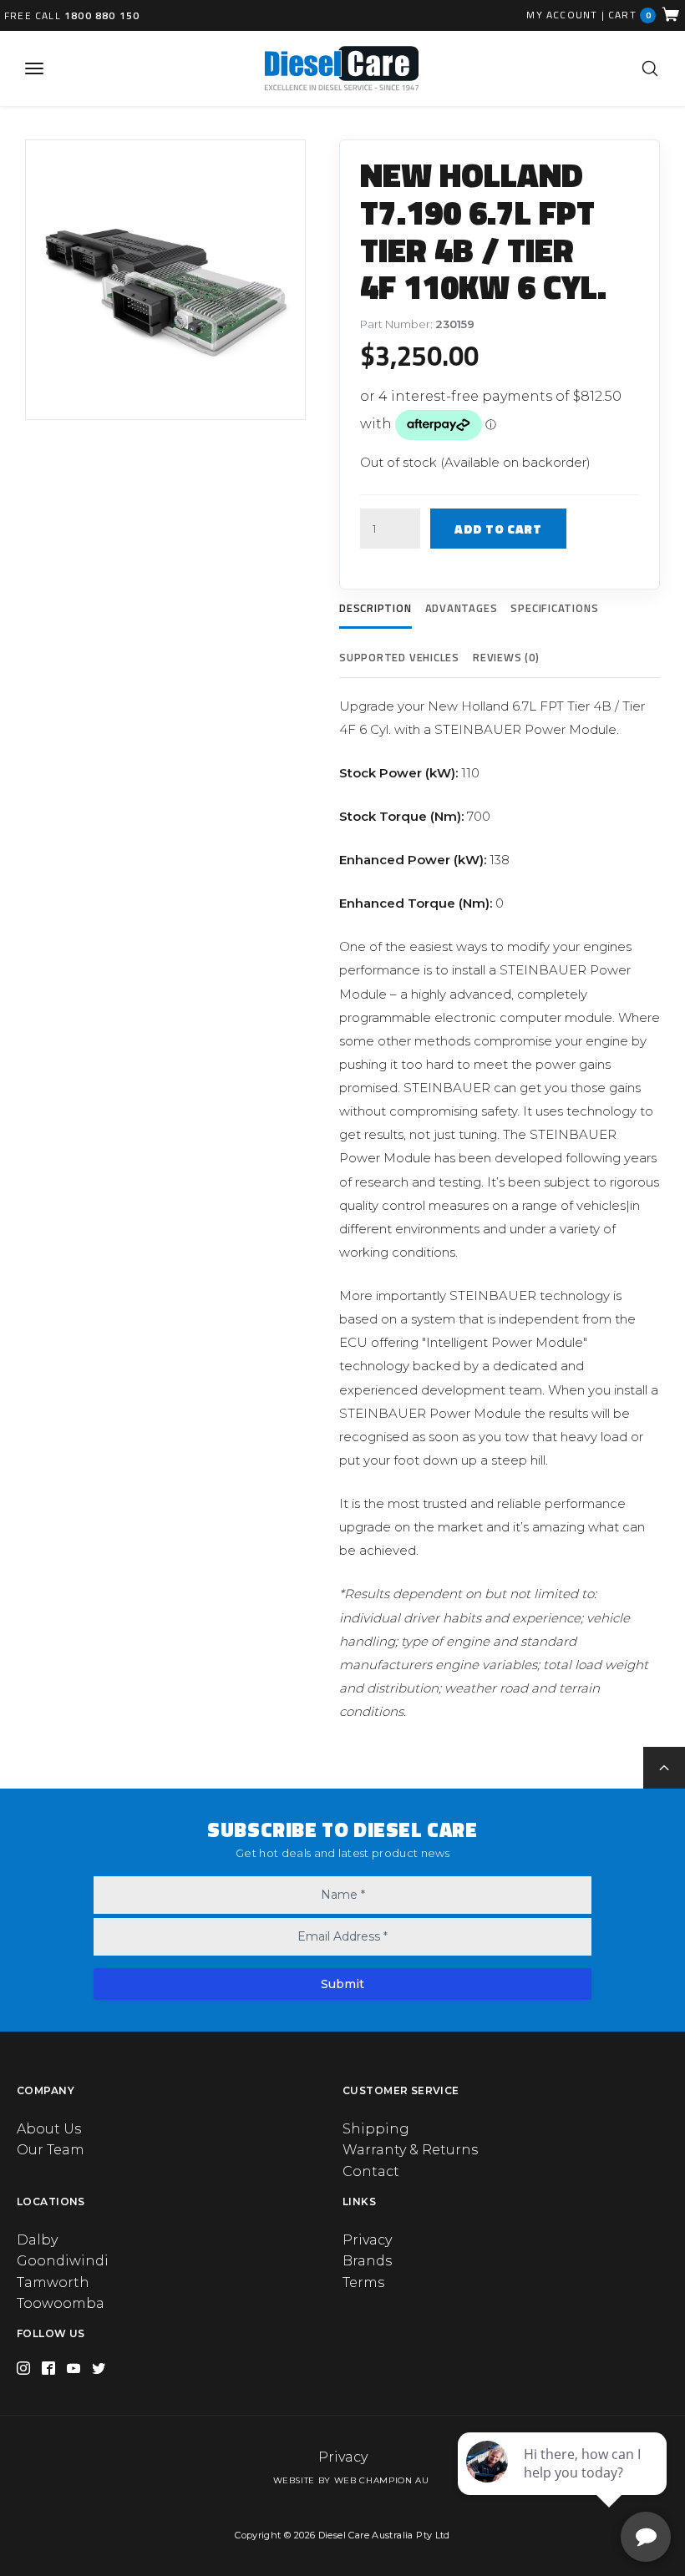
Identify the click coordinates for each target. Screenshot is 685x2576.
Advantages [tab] (462, 608)
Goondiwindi (63, 2261)
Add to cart (498, 529)
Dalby (37, 2240)
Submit (342, 1984)
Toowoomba (61, 2303)
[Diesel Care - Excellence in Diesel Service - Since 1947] (342, 68)
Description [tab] (375, 608)
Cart (630, 15)
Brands (367, 2261)
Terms (363, 2282)
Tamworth (53, 2282)
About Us (49, 2129)
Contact (371, 2171)
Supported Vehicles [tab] (399, 657)
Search (650, 68)
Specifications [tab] (554, 608)
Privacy (367, 2240)
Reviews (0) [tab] (506, 657)
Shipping (376, 2129)
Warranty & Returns (410, 2150)
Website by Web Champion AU (351, 2480)
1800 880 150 (102, 15)
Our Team (51, 2150)
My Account (562, 15)
